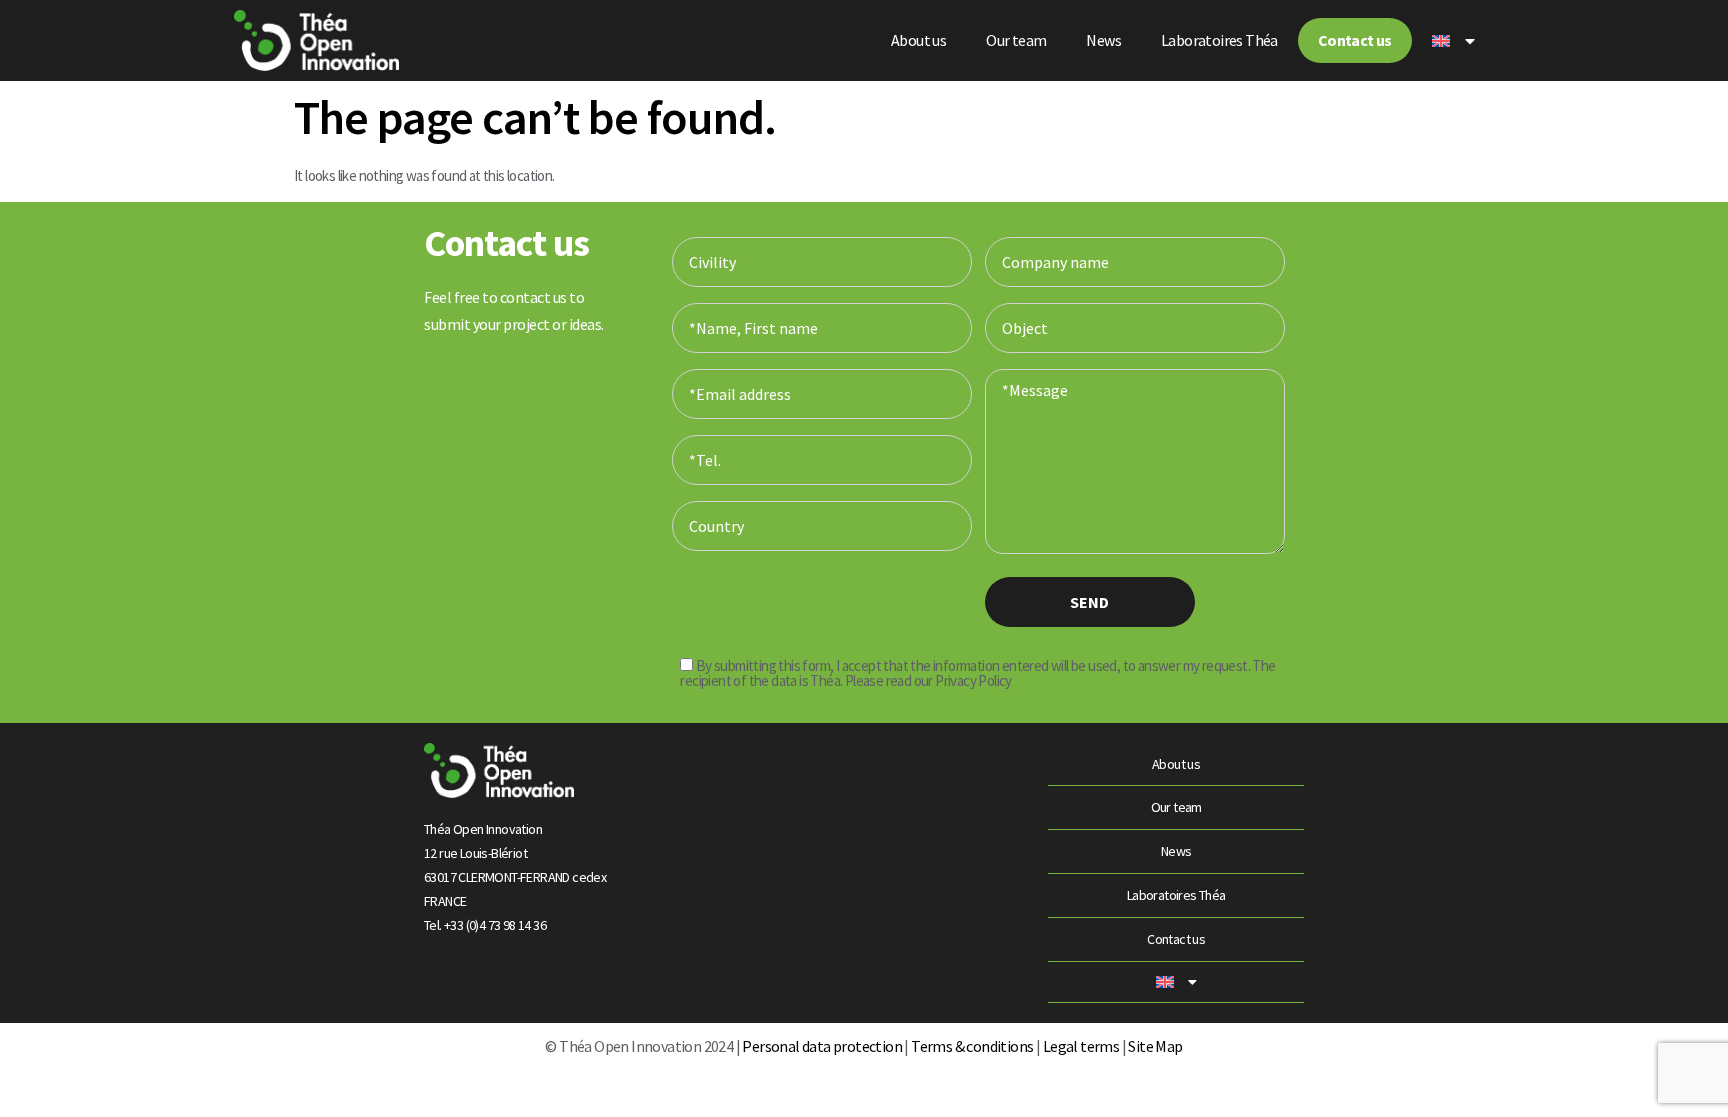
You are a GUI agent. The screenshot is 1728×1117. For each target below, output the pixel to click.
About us (918, 40)
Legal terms (1081, 1046)
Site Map (1155, 1046)
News (1103, 40)
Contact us (1355, 40)
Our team (1016, 40)
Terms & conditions (972, 1046)
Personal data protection (821, 1046)
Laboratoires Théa (1219, 40)
